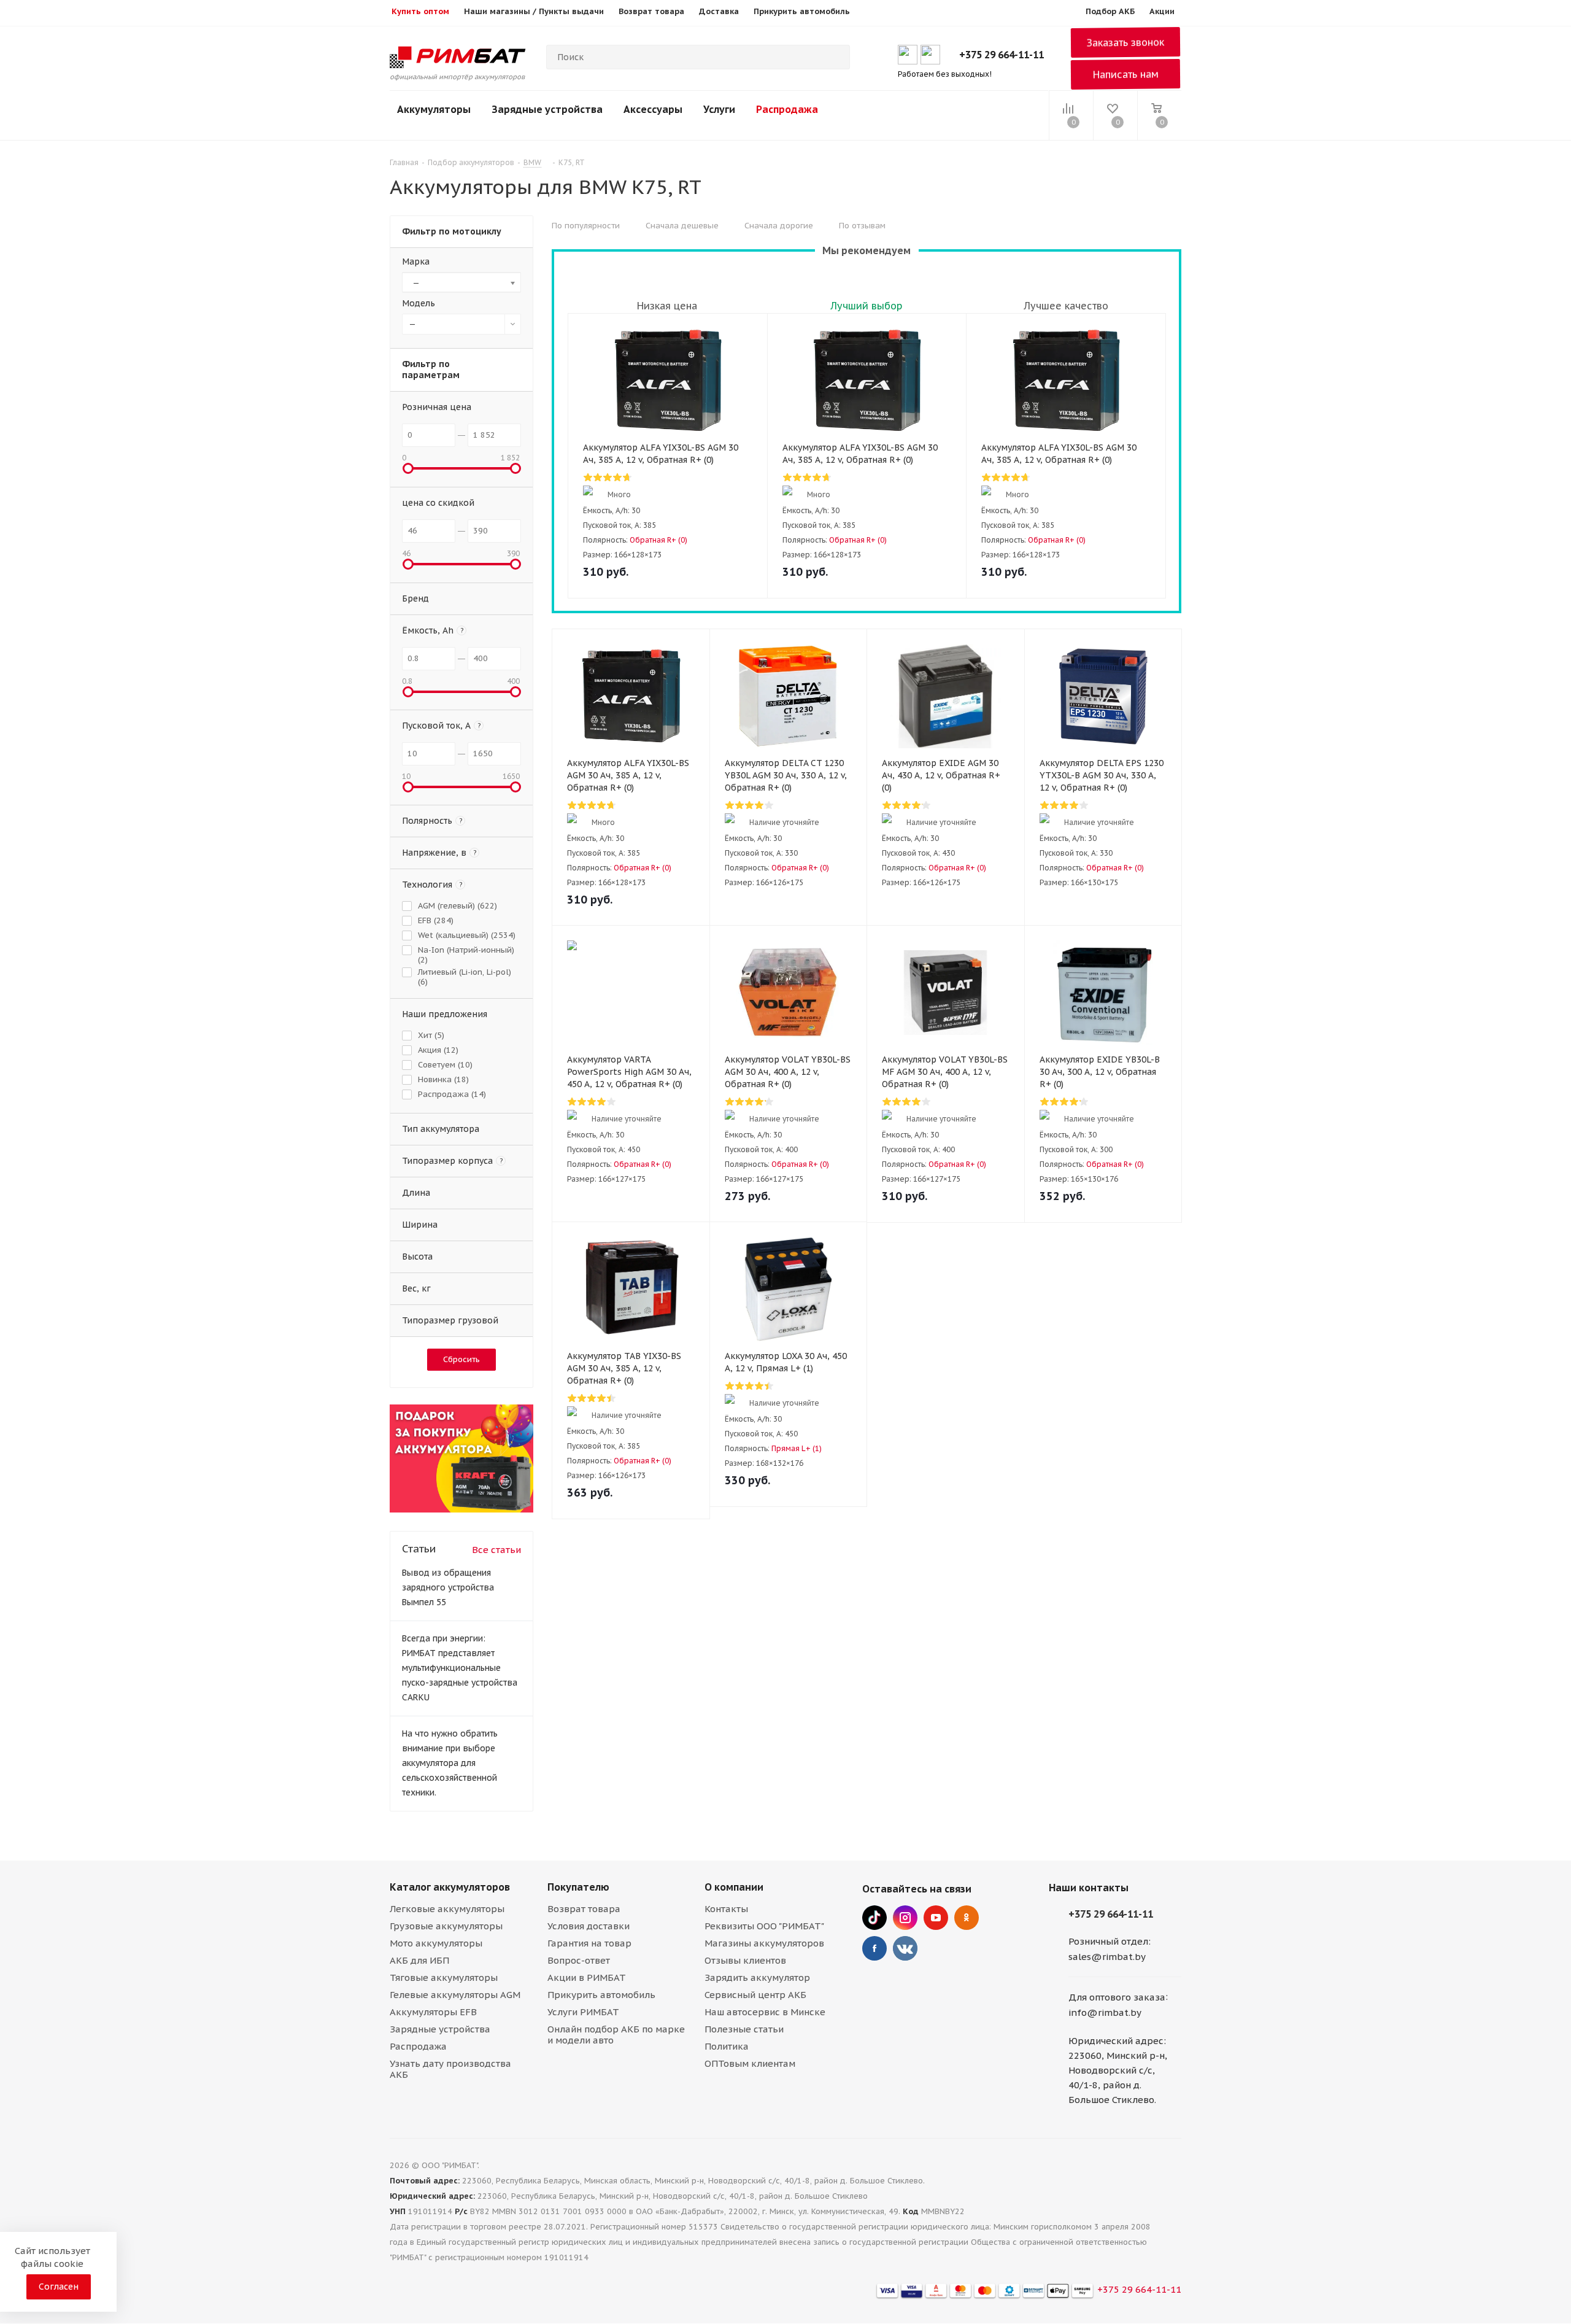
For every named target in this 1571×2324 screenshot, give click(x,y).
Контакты (726, 1909)
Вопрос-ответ (579, 1960)
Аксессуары (653, 109)
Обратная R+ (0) (658, 540)
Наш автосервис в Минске (765, 2012)
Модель (419, 303)
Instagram (905, 1918)
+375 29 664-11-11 (1002, 55)
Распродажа (787, 109)
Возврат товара (584, 1909)
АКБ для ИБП (419, 1960)
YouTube (936, 1918)
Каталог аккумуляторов (450, 1887)
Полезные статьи (744, 2029)
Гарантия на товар (589, 1943)
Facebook (874, 1948)
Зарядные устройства (547, 109)
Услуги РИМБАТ (583, 2012)
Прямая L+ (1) (797, 1448)
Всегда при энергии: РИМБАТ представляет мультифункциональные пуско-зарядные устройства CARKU (460, 1668)
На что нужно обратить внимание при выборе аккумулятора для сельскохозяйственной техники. (450, 1763)
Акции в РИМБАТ (587, 1977)
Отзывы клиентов (745, 1960)
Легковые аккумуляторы (447, 1909)
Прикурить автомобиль (601, 1995)
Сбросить (461, 1359)
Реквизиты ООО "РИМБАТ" (764, 1926)
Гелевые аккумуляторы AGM (455, 1995)
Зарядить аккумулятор (757, 1977)
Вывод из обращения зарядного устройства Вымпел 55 (448, 1587)
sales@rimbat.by (1107, 1957)
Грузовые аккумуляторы (446, 1926)
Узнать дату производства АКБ (450, 2069)
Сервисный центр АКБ (755, 1995)
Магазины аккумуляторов (764, 1943)
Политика (727, 2046)
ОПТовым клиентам (750, 2063)
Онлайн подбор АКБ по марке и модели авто (616, 2035)
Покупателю (578, 1887)
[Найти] (835, 57)
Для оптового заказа (1117, 1997)
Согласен (59, 2287)
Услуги (719, 109)
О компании (734, 1887)
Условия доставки (589, 1926)
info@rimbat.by (1105, 2012)
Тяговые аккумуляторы (444, 1977)
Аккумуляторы (434, 109)
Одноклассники (967, 1918)
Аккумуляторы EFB (433, 2012)
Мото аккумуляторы (436, 1943)
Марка (416, 261)
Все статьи (496, 1550)
